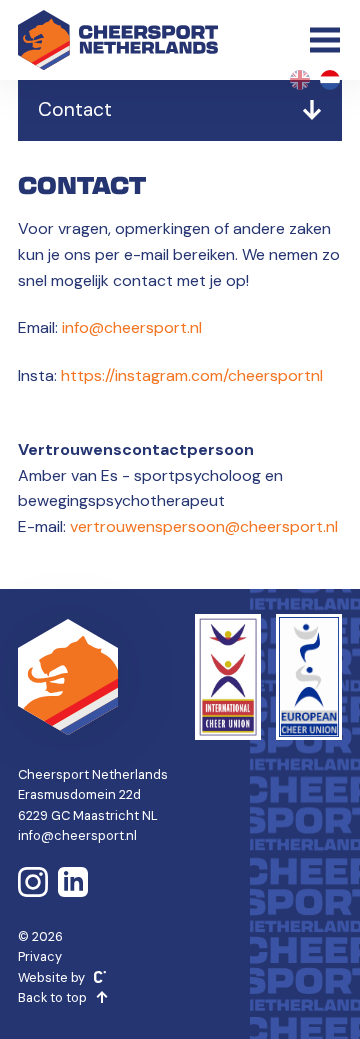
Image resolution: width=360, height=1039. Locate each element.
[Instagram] (33, 882)
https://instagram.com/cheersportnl (190, 375)
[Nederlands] (330, 80)
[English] (300, 80)
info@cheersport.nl (132, 327)
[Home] (118, 40)
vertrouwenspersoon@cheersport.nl (204, 526)
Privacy (40, 956)
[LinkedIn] (73, 882)
